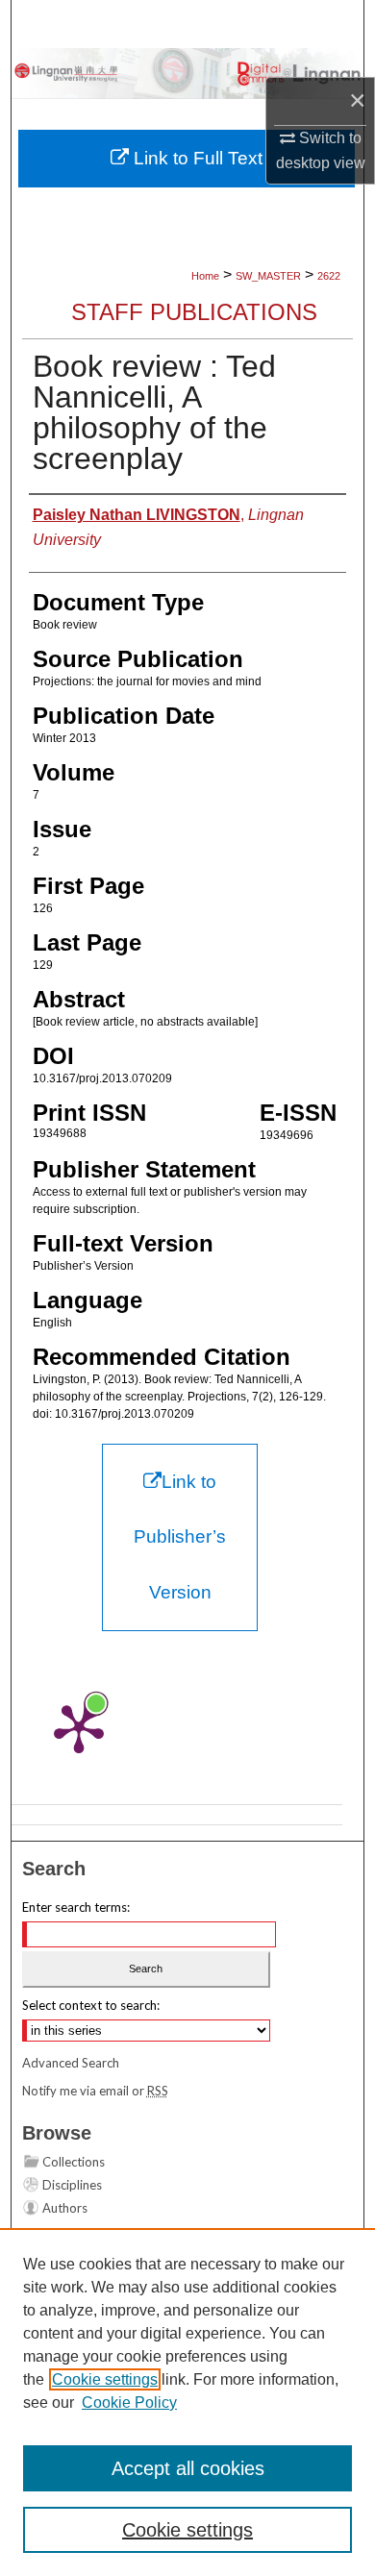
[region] (187, 2402)
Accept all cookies (188, 2468)
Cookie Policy (129, 2403)
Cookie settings (105, 2379)
